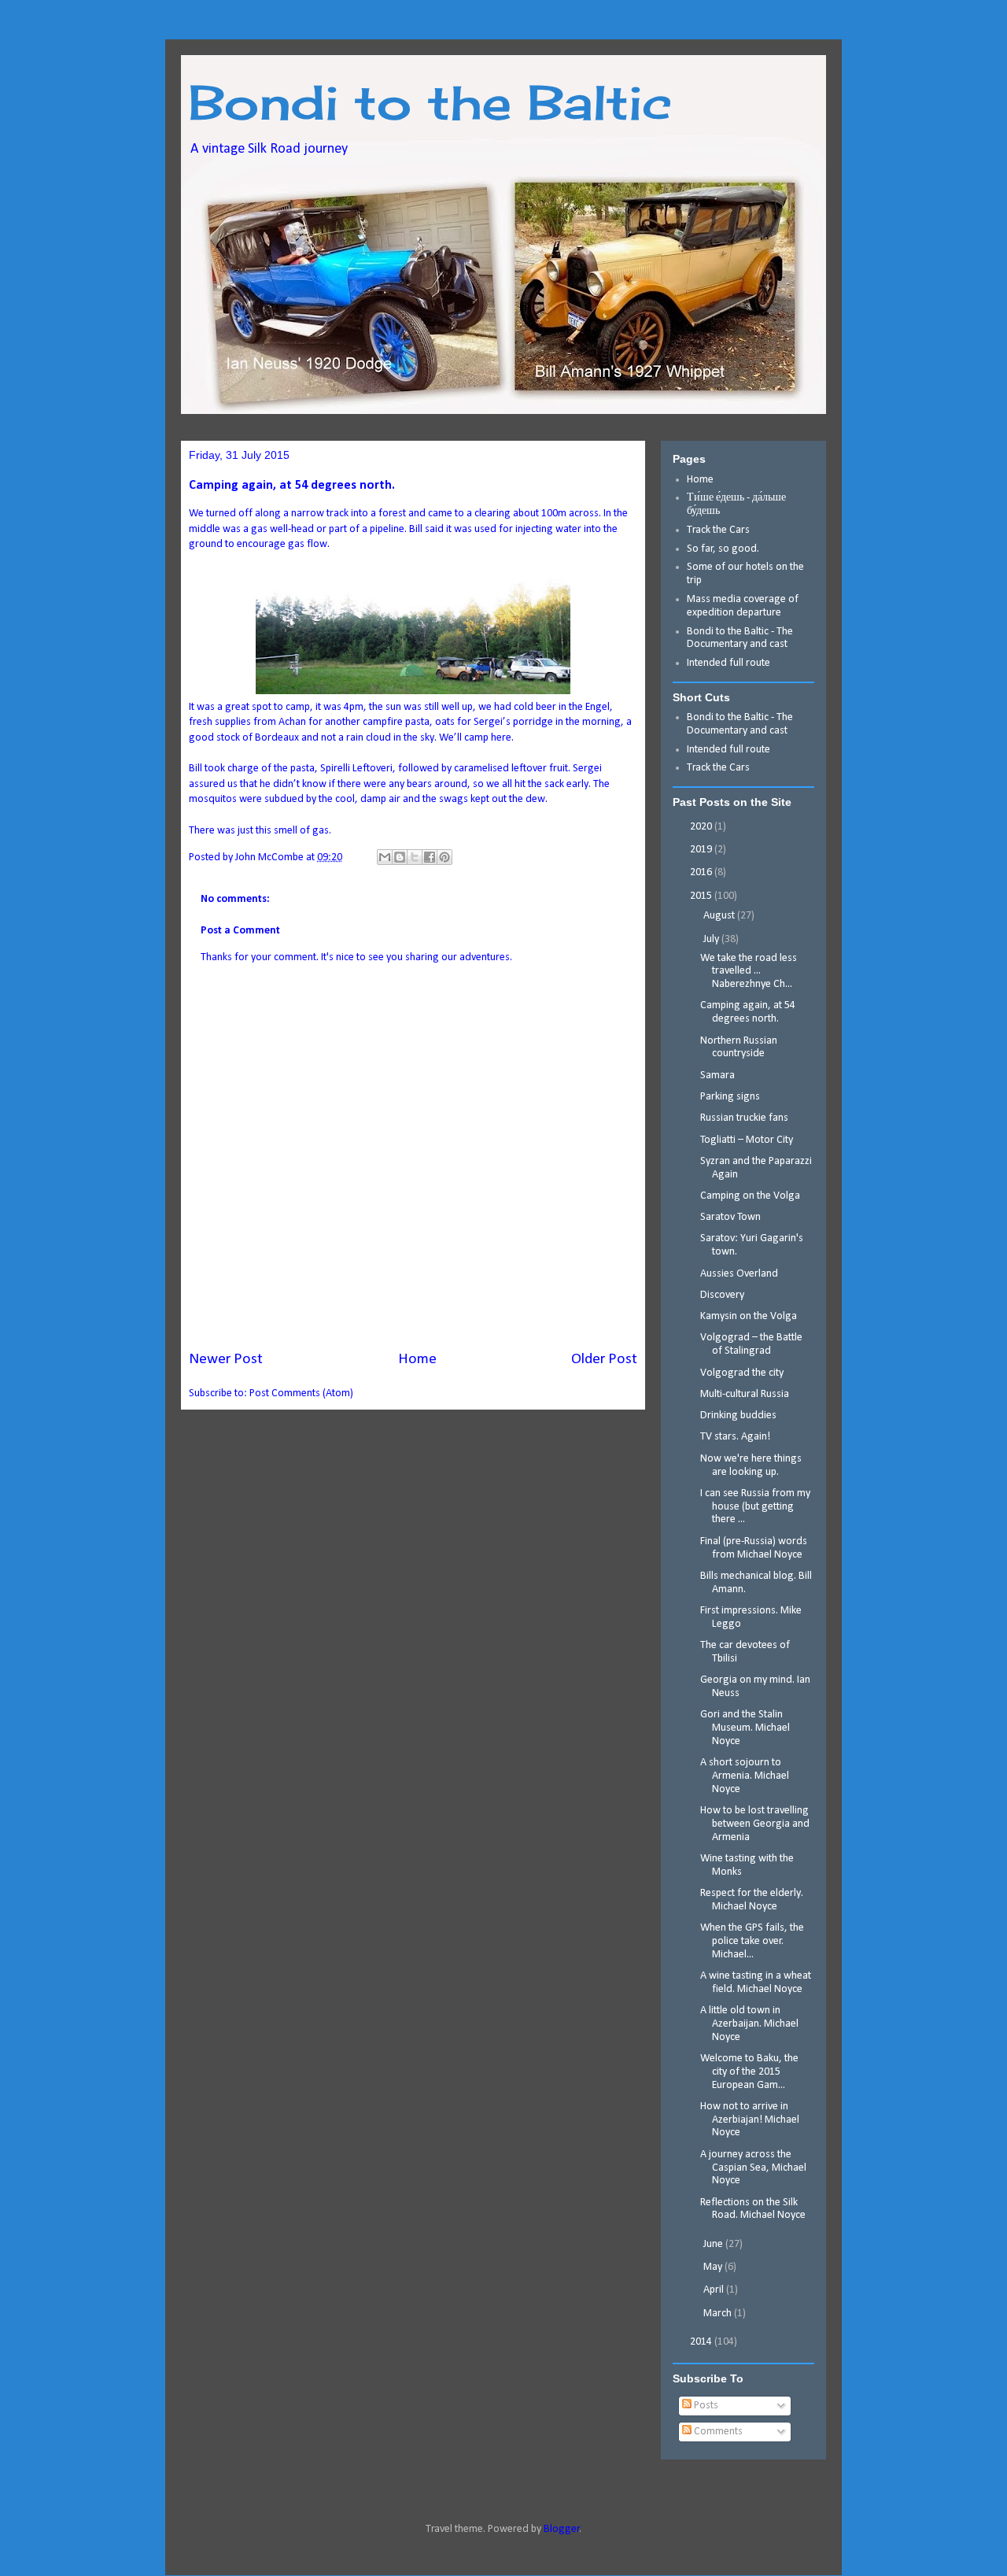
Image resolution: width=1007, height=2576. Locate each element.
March (719, 2314)
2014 (702, 2342)
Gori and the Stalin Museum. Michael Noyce (745, 1728)
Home (417, 1359)
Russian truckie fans (744, 1118)
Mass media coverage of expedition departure (743, 606)
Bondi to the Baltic (430, 102)
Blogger (562, 2529)
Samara (717, 1075)
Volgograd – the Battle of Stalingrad (751, 1344)
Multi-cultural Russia (745, 1394)
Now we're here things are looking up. (751, 1465)
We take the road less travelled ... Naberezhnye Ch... (749, 972)
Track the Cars (719, 530)
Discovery (722, 1295)
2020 (702, 827)
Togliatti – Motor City (747, 1140)
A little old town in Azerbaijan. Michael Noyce (749, 2024)
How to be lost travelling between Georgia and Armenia (755, 1824)
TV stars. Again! (735, 1437)
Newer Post (226, 1359)
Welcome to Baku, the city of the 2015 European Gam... (749, 2072)
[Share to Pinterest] (444, 857)
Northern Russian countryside (739, 1048)
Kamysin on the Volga (749, 1316)
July (712, 939)
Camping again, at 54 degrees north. (748, 1012)
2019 (702, 850)
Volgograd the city (742, 1373)
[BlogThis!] (400, 857)
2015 (702, 896)
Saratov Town (730, 1217)
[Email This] (385, 857)
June (714, 2244)
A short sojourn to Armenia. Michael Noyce (745, 1776)
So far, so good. (723, 549)
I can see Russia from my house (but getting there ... (755, 1507)
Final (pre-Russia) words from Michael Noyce (754, 1548)
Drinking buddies (738, 1416)
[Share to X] (415, 857)
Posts (705, 2406)
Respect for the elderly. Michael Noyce (752, 1900)
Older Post (604, 1359)
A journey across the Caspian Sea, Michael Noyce (753, 2168)
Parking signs (730, 1097)
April (715, 2290)
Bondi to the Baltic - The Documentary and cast (740, 638)
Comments (717, 2432)
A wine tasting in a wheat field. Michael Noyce (756, 1983)
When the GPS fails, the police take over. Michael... (752, 1941)
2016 (702, 872)
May (714, 2267)
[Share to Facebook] (430, 857)
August (720, 916)
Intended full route (729, 663)
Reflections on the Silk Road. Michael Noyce (753, 2209)
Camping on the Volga (750, 1196)
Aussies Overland (739, 1274)
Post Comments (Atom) (301, 1393)
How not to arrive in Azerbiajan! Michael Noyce (750, 2120)
